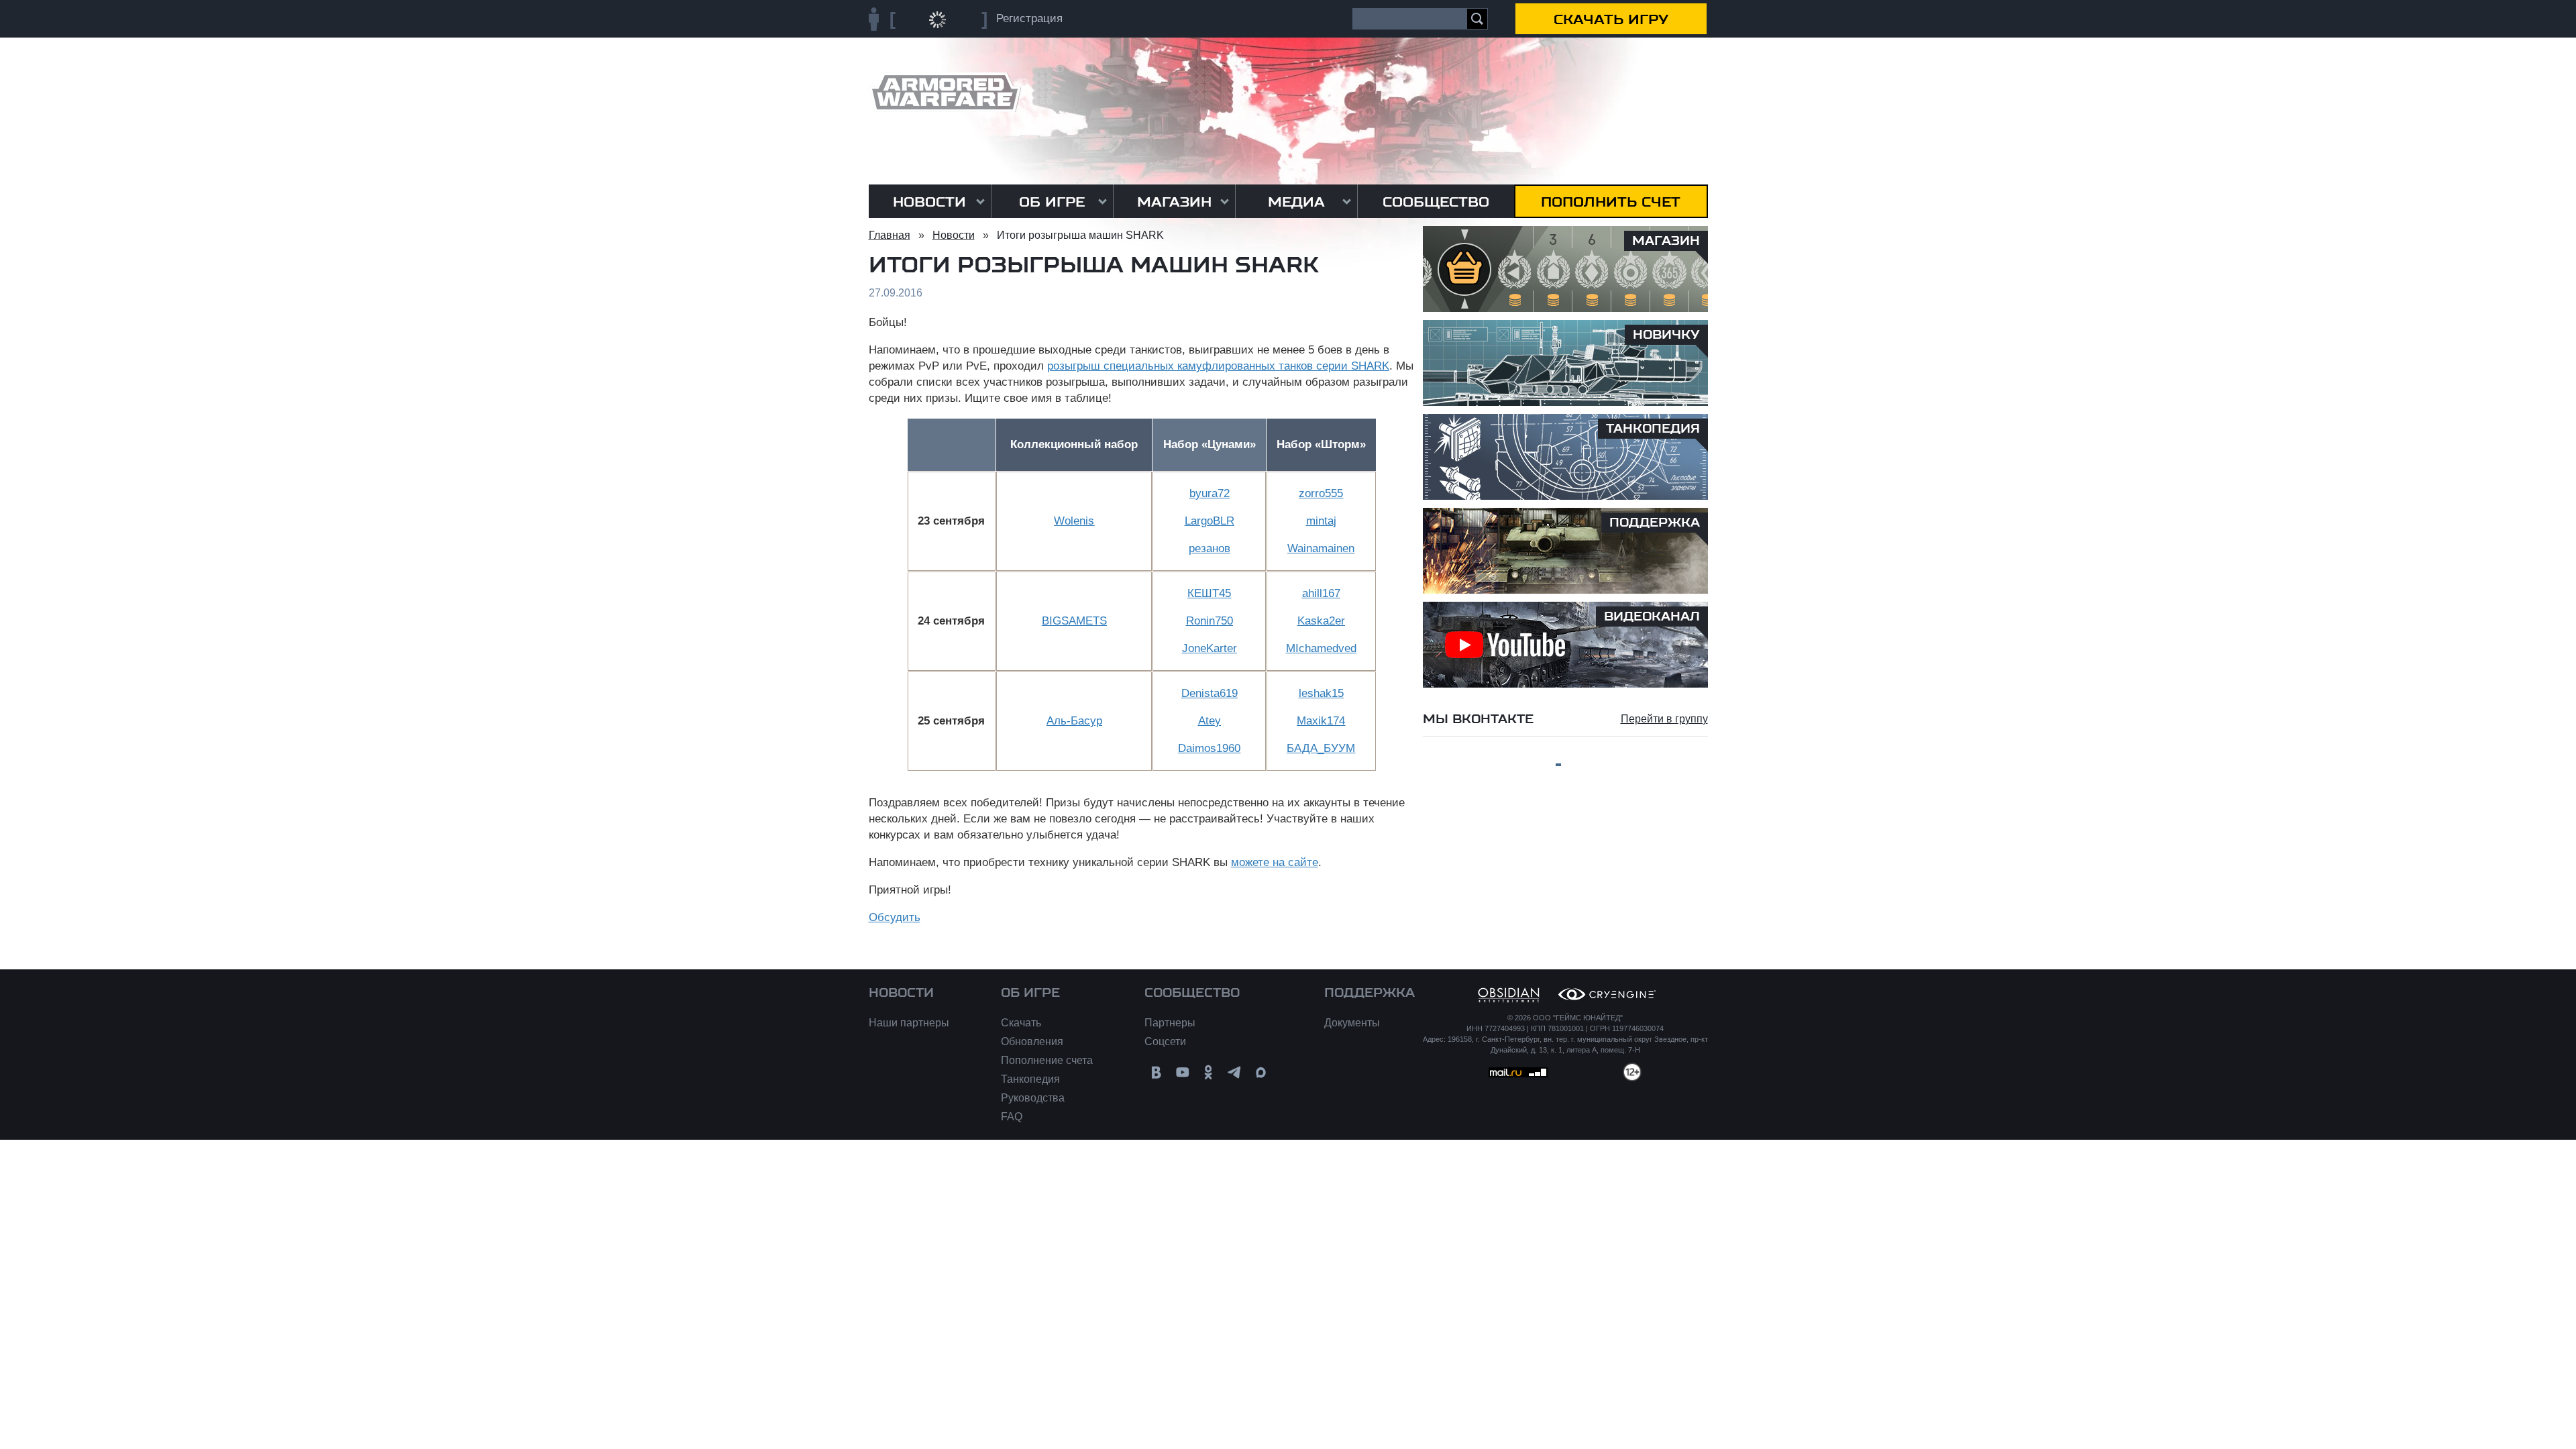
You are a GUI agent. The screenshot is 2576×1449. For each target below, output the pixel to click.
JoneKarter (1210, 648)
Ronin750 (1210, 621)
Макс (1261, 1072)
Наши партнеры (909, 1023)
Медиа (1296, 202)
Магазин (1174, 202)
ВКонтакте (1156, 1072)
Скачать (1021, 1023)
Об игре (1052, 202)
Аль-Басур (1074, 721)
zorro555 (1321, 493)
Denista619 (1210, 693)
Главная (890, 235)
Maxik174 (1321, 721)
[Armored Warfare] (945, 92)
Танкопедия (1030, 1079)
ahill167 (1321, 593)
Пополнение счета (1047, 1060)
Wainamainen (1321, 548)
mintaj (1321, 521)
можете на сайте (1275, 862)
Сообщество (1436, 202)
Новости (929, 202)
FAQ (1012, 1117)
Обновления (1032, 1041)
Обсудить (895, 917)
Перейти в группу (1664, 719)
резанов (1210, 548)
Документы (1352, 1023)
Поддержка (1370, 993)
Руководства (1033, 1098)
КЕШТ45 (1209, 593)
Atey (1210, 721)
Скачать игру (1611, 19)
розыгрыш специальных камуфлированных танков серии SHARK (1218, 366)
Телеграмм (1235, 1072)
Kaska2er (1321, 621)
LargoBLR (1210, 521)
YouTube (1182, 1072)
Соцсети (1165, 1041)
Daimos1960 (1209, 748)
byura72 (1210, 493)
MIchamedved (1321, 648)
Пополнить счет (1611, 202)
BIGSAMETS (1074, 621)
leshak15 (1321, 693)
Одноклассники (1209, 1072)
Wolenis (1074, 521)
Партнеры (1170, 1023)
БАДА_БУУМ (1321, 748)
